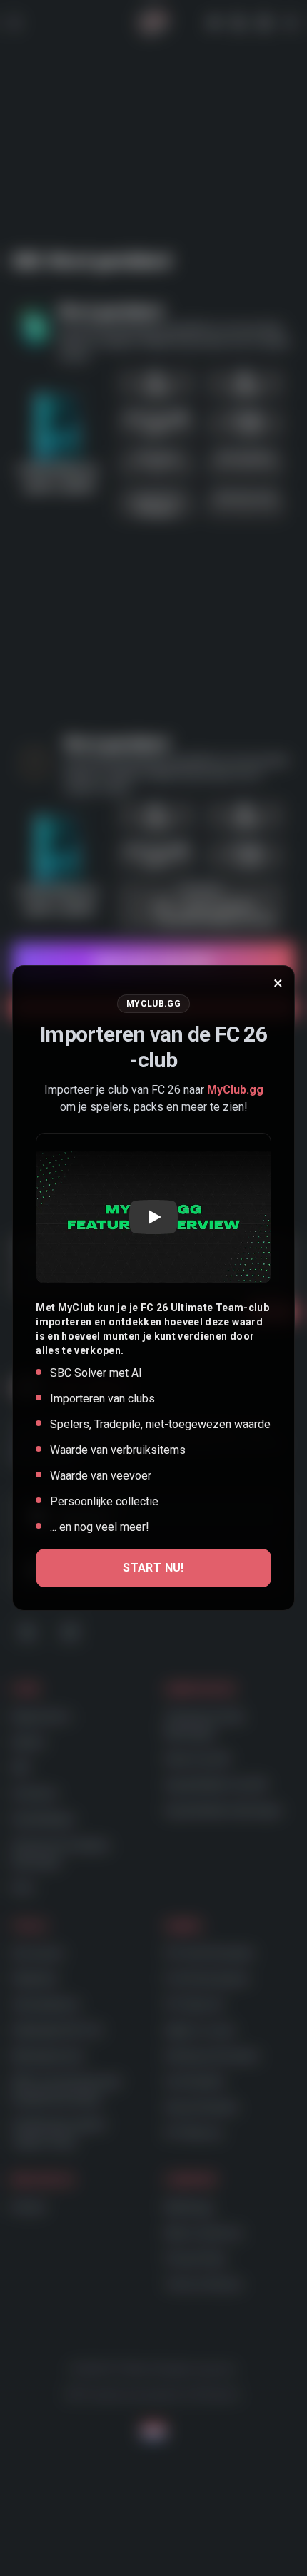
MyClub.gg (235, 1090)
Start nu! (153, 1568)
